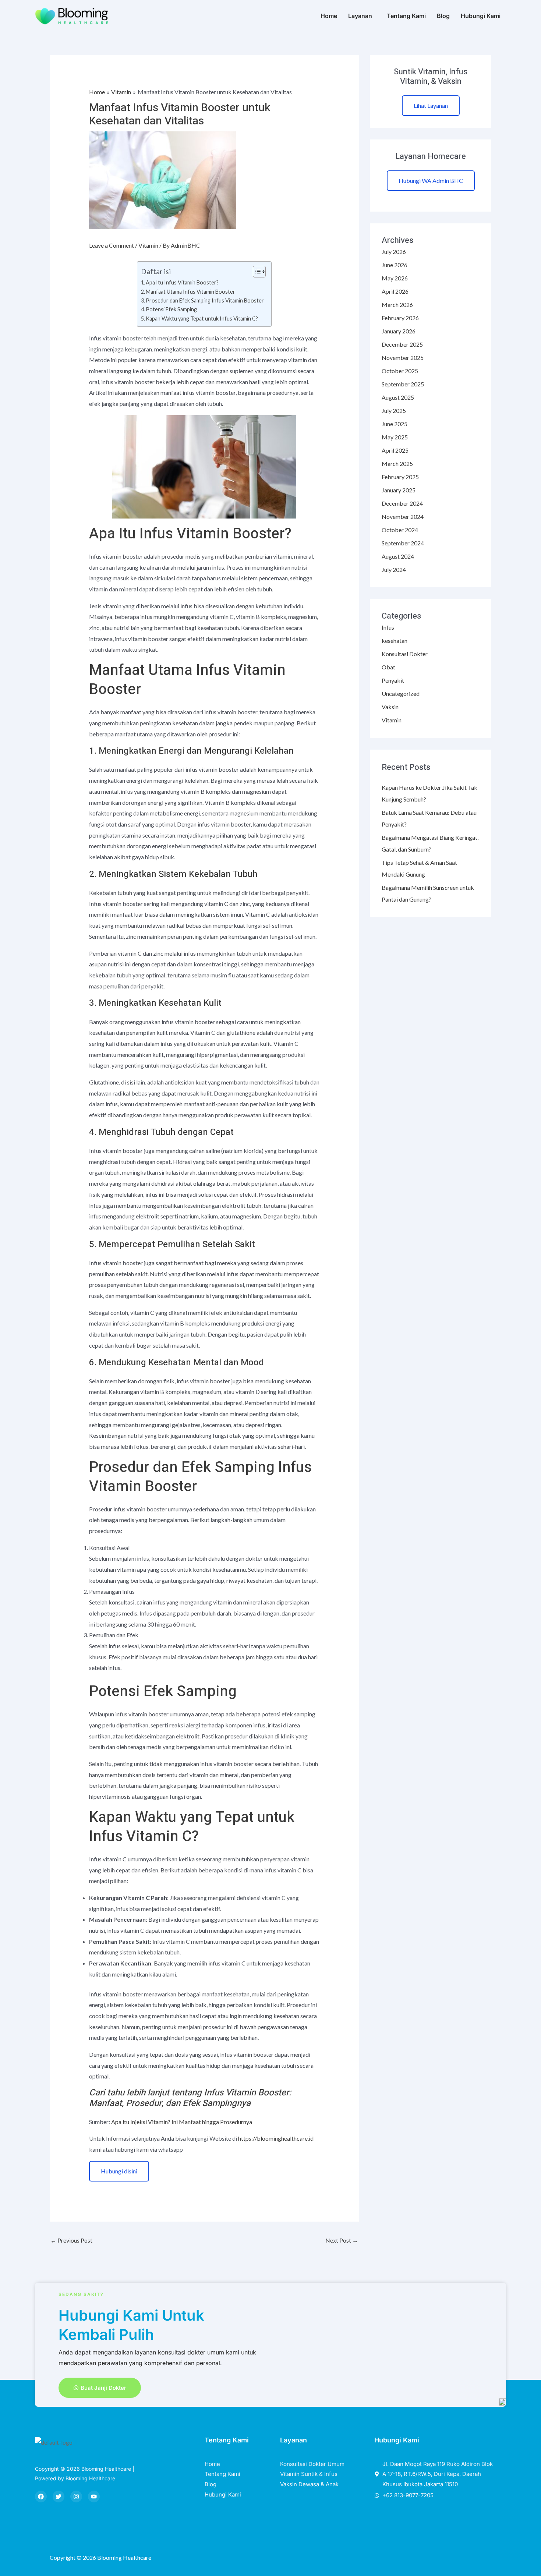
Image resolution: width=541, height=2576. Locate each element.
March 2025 (397, 463)
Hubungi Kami (481, 16)
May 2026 (395, 278)
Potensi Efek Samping (171, 309)
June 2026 (395, 265)
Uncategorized (401, 693)
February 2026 (400, 318)
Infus (388, 627)
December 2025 (402, 344)
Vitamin (148, 245)
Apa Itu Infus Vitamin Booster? (182, 282)
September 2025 (403, 384)
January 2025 (399, 490)
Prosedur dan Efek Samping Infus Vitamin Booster (205, 300)
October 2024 (400, 530)
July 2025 (394, 411)
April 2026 (395, 291)
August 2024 (398, 556)
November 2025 (403, 358)
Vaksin (390, 707)
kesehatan (395, 641)
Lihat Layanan (431, 105)
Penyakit (393, 680)
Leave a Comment (112, 245)
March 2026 (397, 305)
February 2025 (400, 477)
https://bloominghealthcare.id (276, 2138)
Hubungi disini (119, 2171)
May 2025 (395, 437)
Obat (388, 667)
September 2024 (403, 543)
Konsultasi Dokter (405, 654)
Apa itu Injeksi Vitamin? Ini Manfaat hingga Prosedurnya (182, 2122)
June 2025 (395, 424)
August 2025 (398, 397)
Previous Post (71, 2240)
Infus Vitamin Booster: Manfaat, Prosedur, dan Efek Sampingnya (190, 2098)
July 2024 (394, 569)
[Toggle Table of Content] (256, 272)
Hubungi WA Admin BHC (431, 181)
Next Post (342, 2240)
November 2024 (403, 516)
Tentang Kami (406, 16)
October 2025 (400, 371)
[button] (362, 16)
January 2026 (399, 331)
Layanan (360, 16)
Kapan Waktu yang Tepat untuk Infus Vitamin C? (202, 319)
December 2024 (402, 503)
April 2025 (395, 450)
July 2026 (394, 252)
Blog (443, 16)
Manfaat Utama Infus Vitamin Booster (190, 292)
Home (329, 16)
